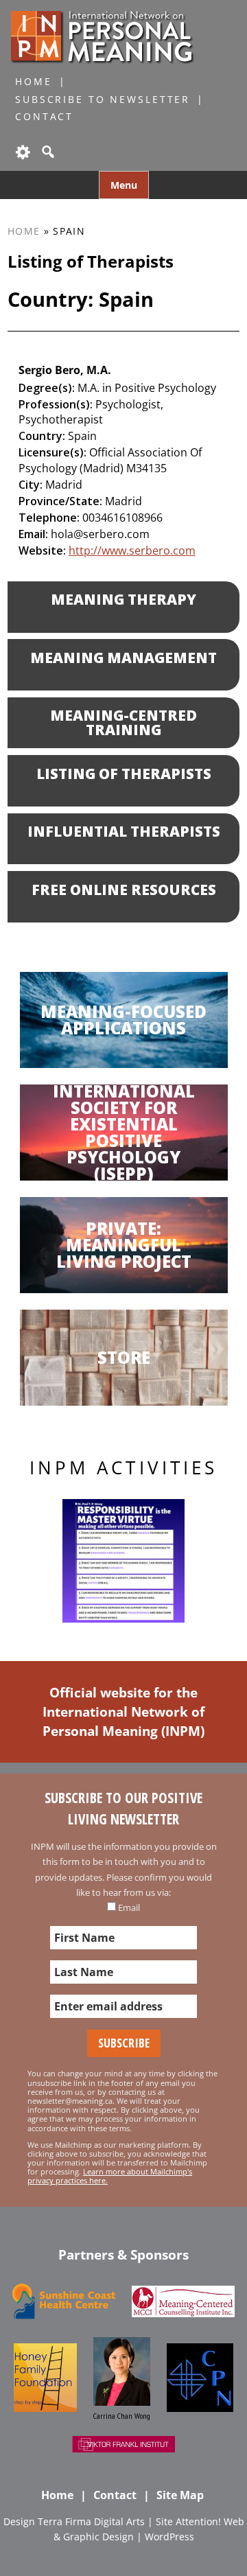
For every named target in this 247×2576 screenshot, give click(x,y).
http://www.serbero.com (132, 550)
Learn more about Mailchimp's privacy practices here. (110, 2176)
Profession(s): (56, 404)
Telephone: (49, 518)
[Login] (22, 152)
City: (31, 485)
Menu (124, 185)
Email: (33, 534)
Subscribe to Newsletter (103, 99)
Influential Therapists (124, 831)
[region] (123, 1561)
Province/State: (60, 501)
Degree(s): (47, 388)
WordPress (169, 2537)
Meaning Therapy (123, 599)
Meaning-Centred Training (123, 722)
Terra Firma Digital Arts (91, 2521)
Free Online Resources (124, 890)
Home (34, 81)
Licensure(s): (52, 452)
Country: (42, 436)
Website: (42, 550)
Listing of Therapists (124, 774)
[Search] (47, 152)
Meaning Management (123, 658)
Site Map (180, 2495)
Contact (44, 116)
